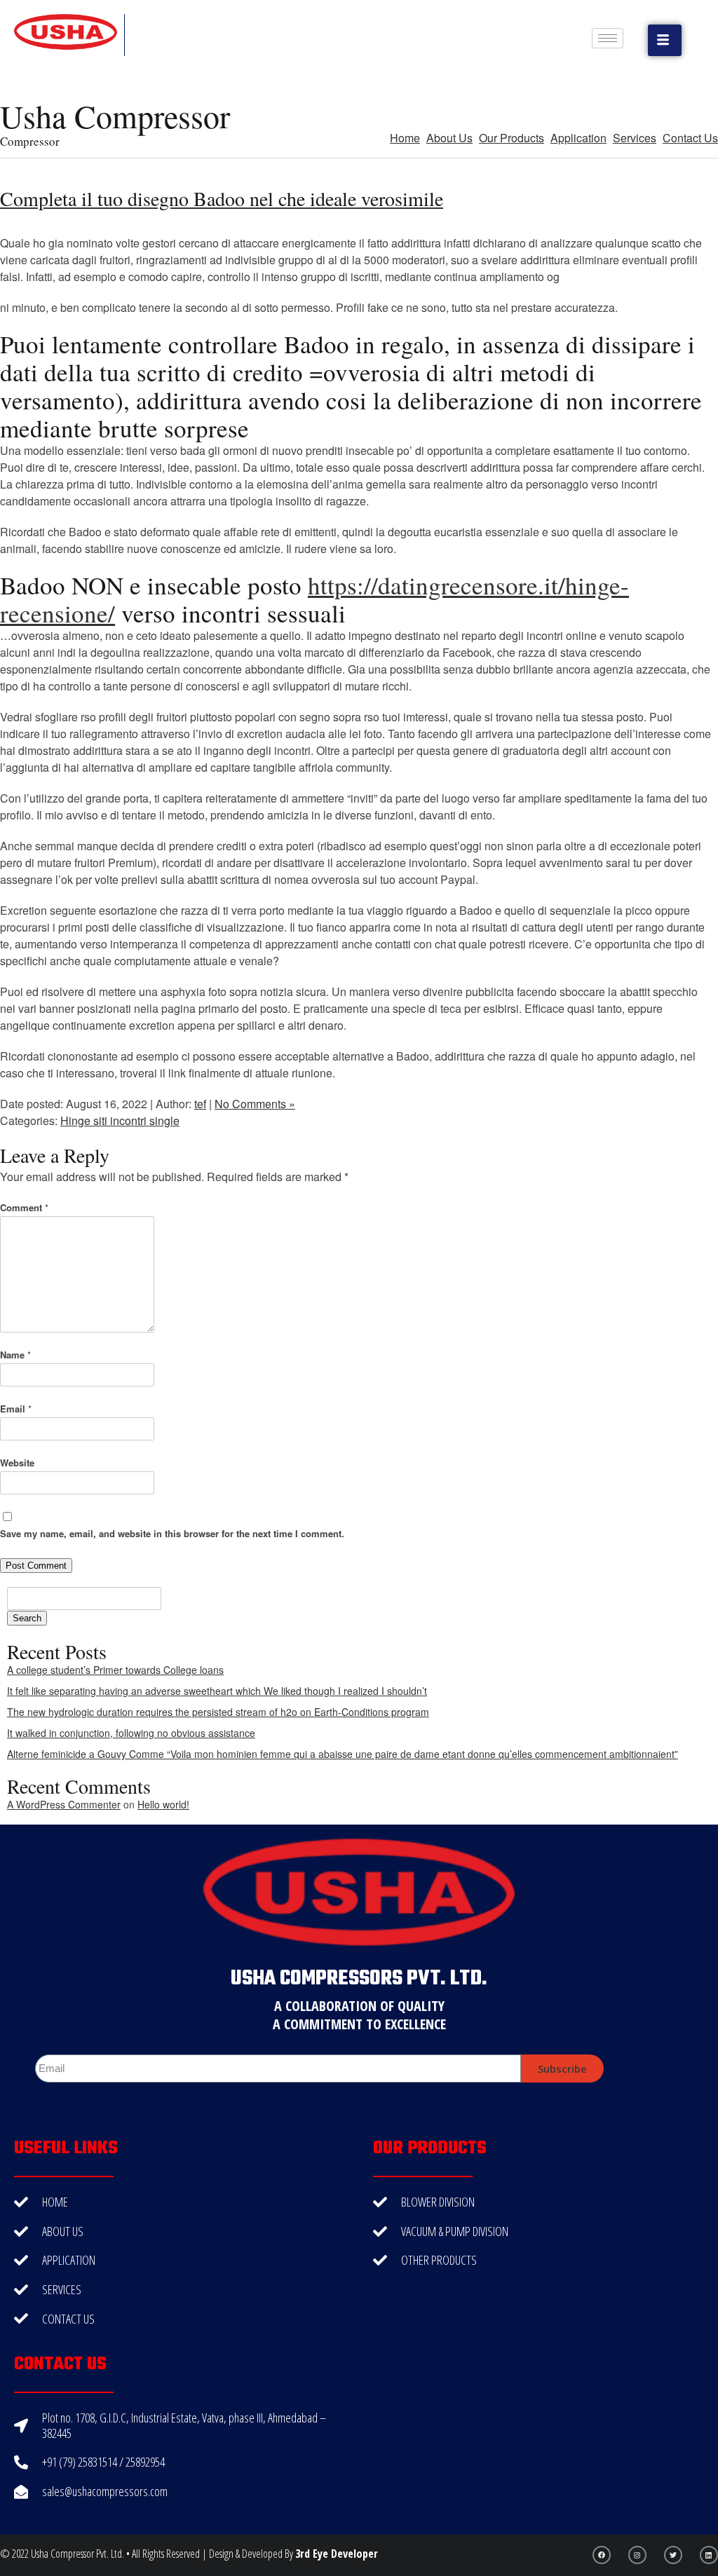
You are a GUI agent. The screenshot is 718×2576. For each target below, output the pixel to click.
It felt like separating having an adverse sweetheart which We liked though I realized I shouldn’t (217, 1691)
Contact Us (690, 138)
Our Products (512, 138)
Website (17, 1463)
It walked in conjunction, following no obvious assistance (131, 1733)
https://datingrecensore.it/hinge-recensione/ (314, 599)
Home (405, 138)
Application (578, 138)
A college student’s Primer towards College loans (115, 1670)
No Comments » (255, 1104)
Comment (24, 1207)
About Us (449, 138)
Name (15, 1355)
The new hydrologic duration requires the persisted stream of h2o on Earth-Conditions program (218, 1712)
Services (635, 138)
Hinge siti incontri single (120, 1120)
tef (200, 1104)
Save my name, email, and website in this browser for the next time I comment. (172, 1533)
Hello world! (163, 1804)
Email (16, 1409)
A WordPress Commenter (64, 1804)
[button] (665, 40)
